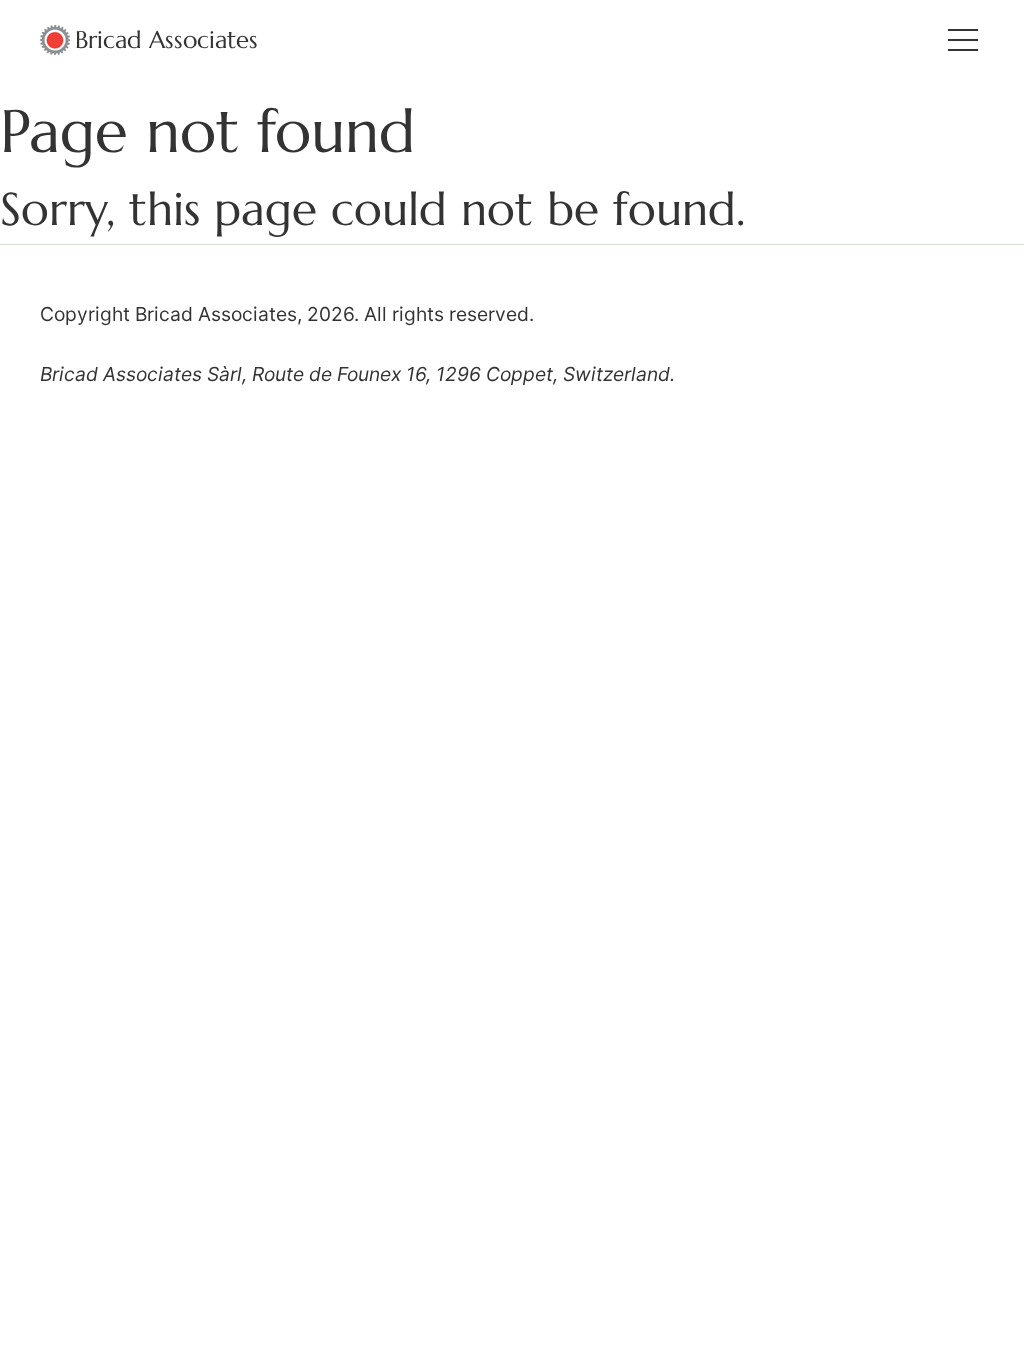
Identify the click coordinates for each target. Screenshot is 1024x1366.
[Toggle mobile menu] (963, 40)
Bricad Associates (166, 40)
